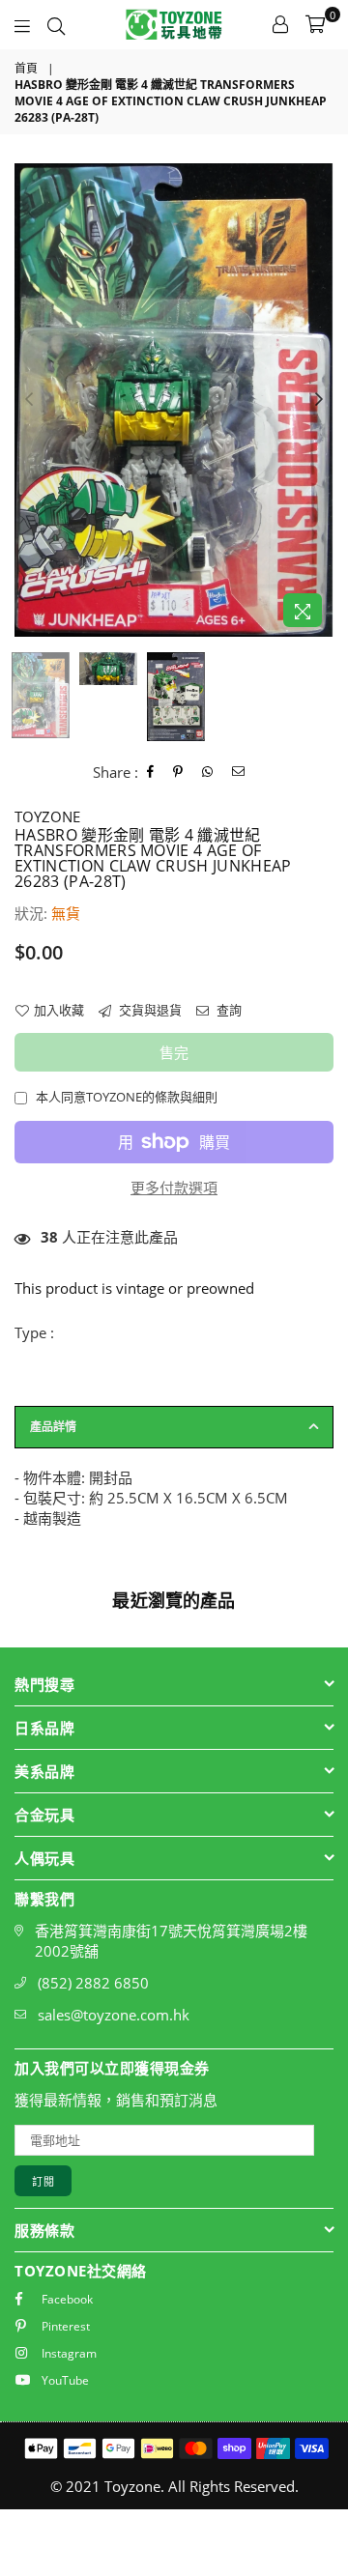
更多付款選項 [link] (174, 1188)
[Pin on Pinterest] (178, 772)
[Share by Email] (239, 772)
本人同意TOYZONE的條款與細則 (127, 1097)
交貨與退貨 (149, 1010)
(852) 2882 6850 (93, 1983)
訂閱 (43, 2181)
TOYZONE (47, 816)
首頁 (26, 69)
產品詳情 (53, 1427)
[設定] (280, 24)
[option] (174, 401)
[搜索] (56, 24)
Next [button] (319, 400)
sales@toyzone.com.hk (114, 2015)
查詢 (228, 1010)
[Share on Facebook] (151, 772)
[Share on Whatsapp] (208, 772)
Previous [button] (29, 400)
